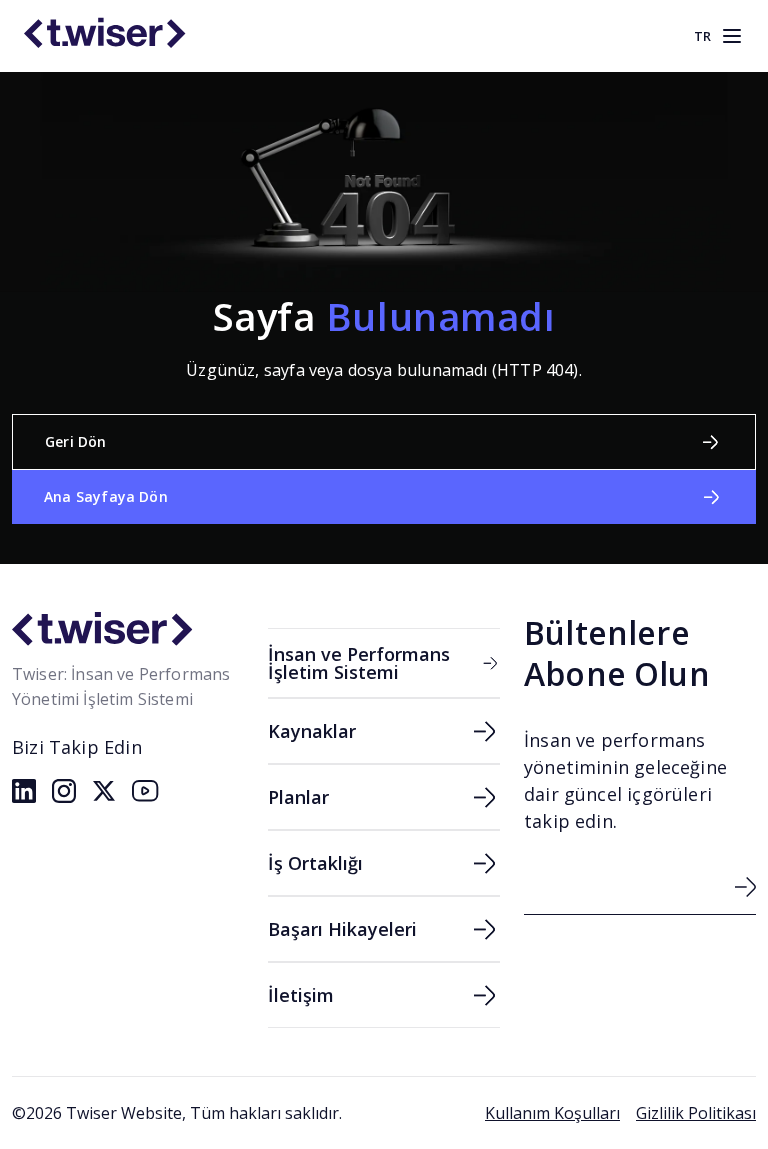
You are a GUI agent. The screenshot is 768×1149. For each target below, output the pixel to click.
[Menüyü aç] (732, 36)
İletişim (301, 995)
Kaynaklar (312, 731)
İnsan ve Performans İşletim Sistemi (359, 663)
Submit (745, 887)
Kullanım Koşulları (552, 1113)
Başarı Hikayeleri (342, 929)
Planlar (298, 797)
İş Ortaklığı (315, 863)
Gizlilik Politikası (696, 1113)
